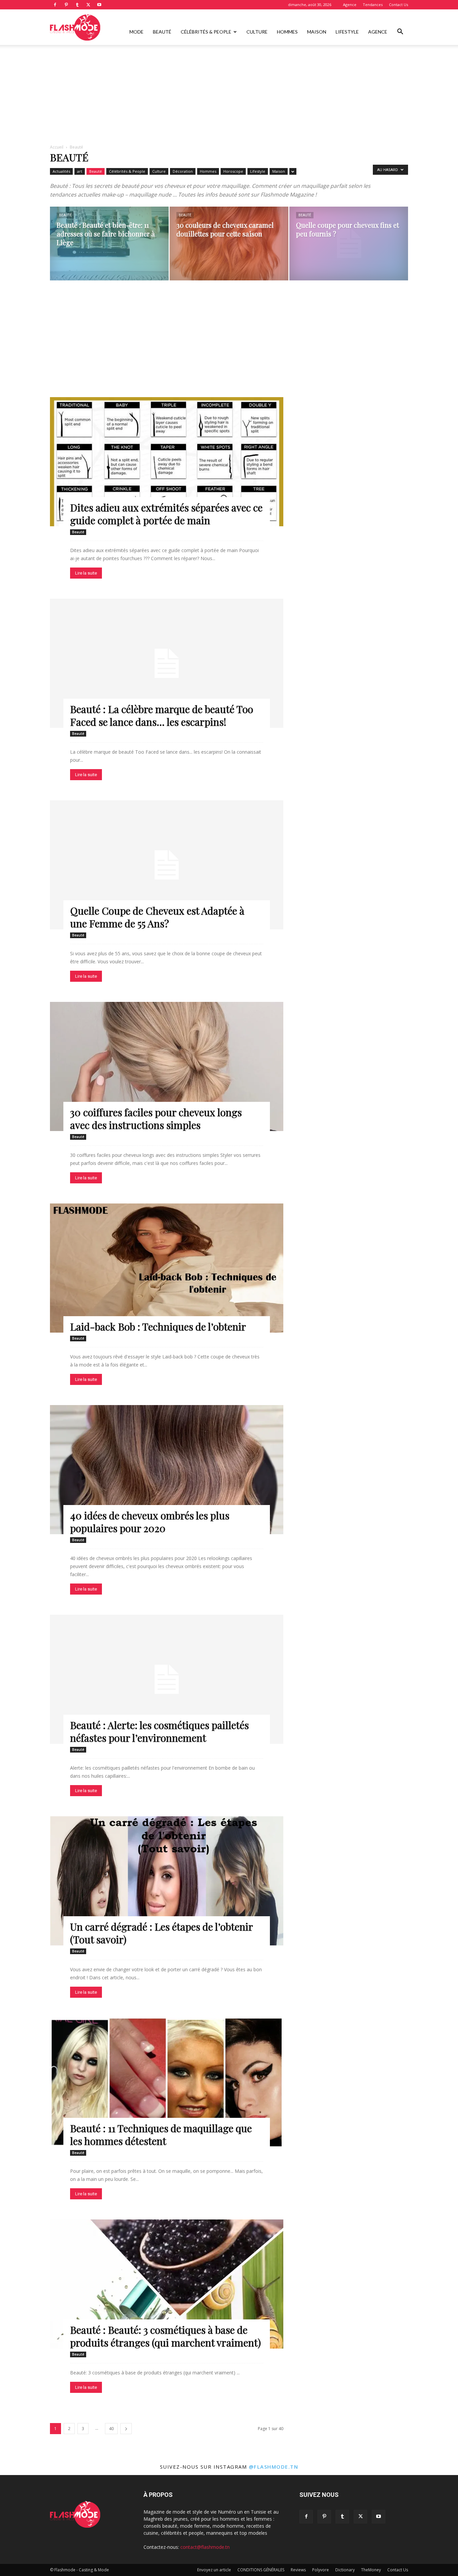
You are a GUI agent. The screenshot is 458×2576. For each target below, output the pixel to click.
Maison (317, 32)
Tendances (373, 5)
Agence (350, 5)
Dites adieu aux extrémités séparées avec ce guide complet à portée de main (166, 514)
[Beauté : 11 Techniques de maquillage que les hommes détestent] (167, 2082)
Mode (136, 32)
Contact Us (398, 5)
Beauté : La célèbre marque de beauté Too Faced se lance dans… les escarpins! (162, 715)
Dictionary (345, 2570)
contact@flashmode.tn (205, 2547)
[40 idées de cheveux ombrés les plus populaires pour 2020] (167, 1470)
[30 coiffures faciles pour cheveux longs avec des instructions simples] (167, 1066)
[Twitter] (88, 5)
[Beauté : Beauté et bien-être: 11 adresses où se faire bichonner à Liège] (109, 244)
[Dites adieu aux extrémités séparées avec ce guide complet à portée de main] (167, 462)
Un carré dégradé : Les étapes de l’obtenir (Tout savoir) (161, 1933)
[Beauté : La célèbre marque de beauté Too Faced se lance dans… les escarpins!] (167, 663)
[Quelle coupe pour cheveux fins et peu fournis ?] (349, 244)
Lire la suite (86, 573)
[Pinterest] (66, 5)
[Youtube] (99, 5)
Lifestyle (347, 32)
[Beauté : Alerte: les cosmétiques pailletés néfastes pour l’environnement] (167, 1679)
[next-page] (126, 2429)
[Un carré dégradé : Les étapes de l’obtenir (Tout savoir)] (167, 1881)
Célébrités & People (206, 32)
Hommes (287, 32)
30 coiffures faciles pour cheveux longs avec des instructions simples (156, 1119)
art (80, 171)
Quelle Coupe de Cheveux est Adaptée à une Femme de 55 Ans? (157, 917)
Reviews (298, 2570)
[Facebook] (55, 5)
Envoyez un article (214, 2570)
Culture (257, 32)
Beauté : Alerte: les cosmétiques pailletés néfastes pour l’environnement (159, 1731)
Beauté (162, 32)
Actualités (61, 171)
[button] (400, 32)
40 (111, 2429)
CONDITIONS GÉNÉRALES (261, 2570)
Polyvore (321, 2570)
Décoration (183, 171)
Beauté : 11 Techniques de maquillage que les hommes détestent (161, 2135)
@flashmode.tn (274, 2467)
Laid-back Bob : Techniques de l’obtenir (158, 1327)
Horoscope (233, 171)
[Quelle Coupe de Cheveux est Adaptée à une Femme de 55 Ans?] (167, 865)
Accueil (57, 147)
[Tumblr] (77, 5)
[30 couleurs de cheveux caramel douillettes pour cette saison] (229, 244)
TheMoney (371, 2570)
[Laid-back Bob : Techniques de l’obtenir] (167, 1268)
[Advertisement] (229, 95)
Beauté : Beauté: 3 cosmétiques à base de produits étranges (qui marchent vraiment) (165, 2336)
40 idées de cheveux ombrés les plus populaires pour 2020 (150, 1522)
